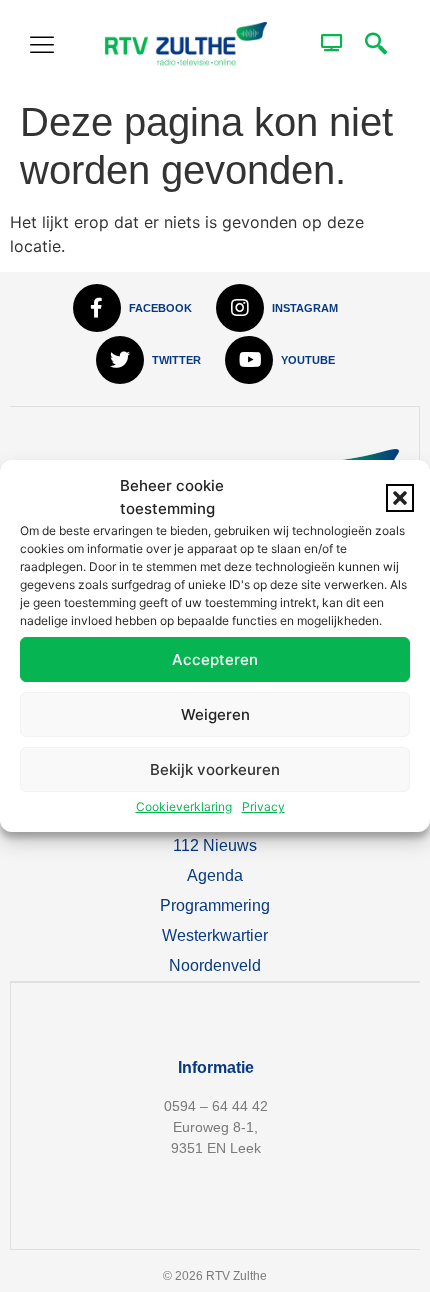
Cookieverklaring (184, 806)
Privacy (263, 806)
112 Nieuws (215, 845)
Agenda (215, 875)
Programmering (215, 905)
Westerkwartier (215, 935)
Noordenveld (215, 965)
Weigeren (215, 714)
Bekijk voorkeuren (215, 769)
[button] (400, 498)
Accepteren (215, 659)
